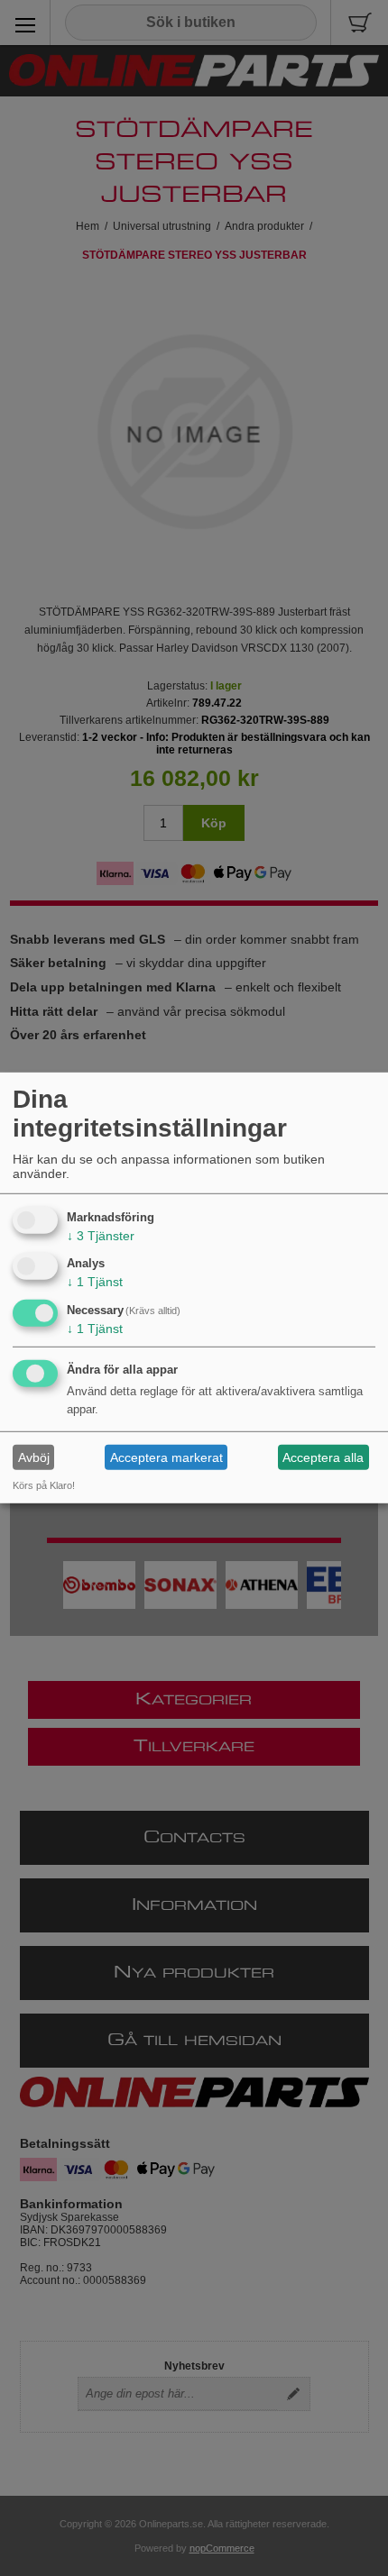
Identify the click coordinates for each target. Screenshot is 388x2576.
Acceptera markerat (166, 1457)
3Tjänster (101, 1235)
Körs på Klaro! (44, 1485)
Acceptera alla (323, 1457)
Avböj (34, 1457)
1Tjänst (95, 1282)
